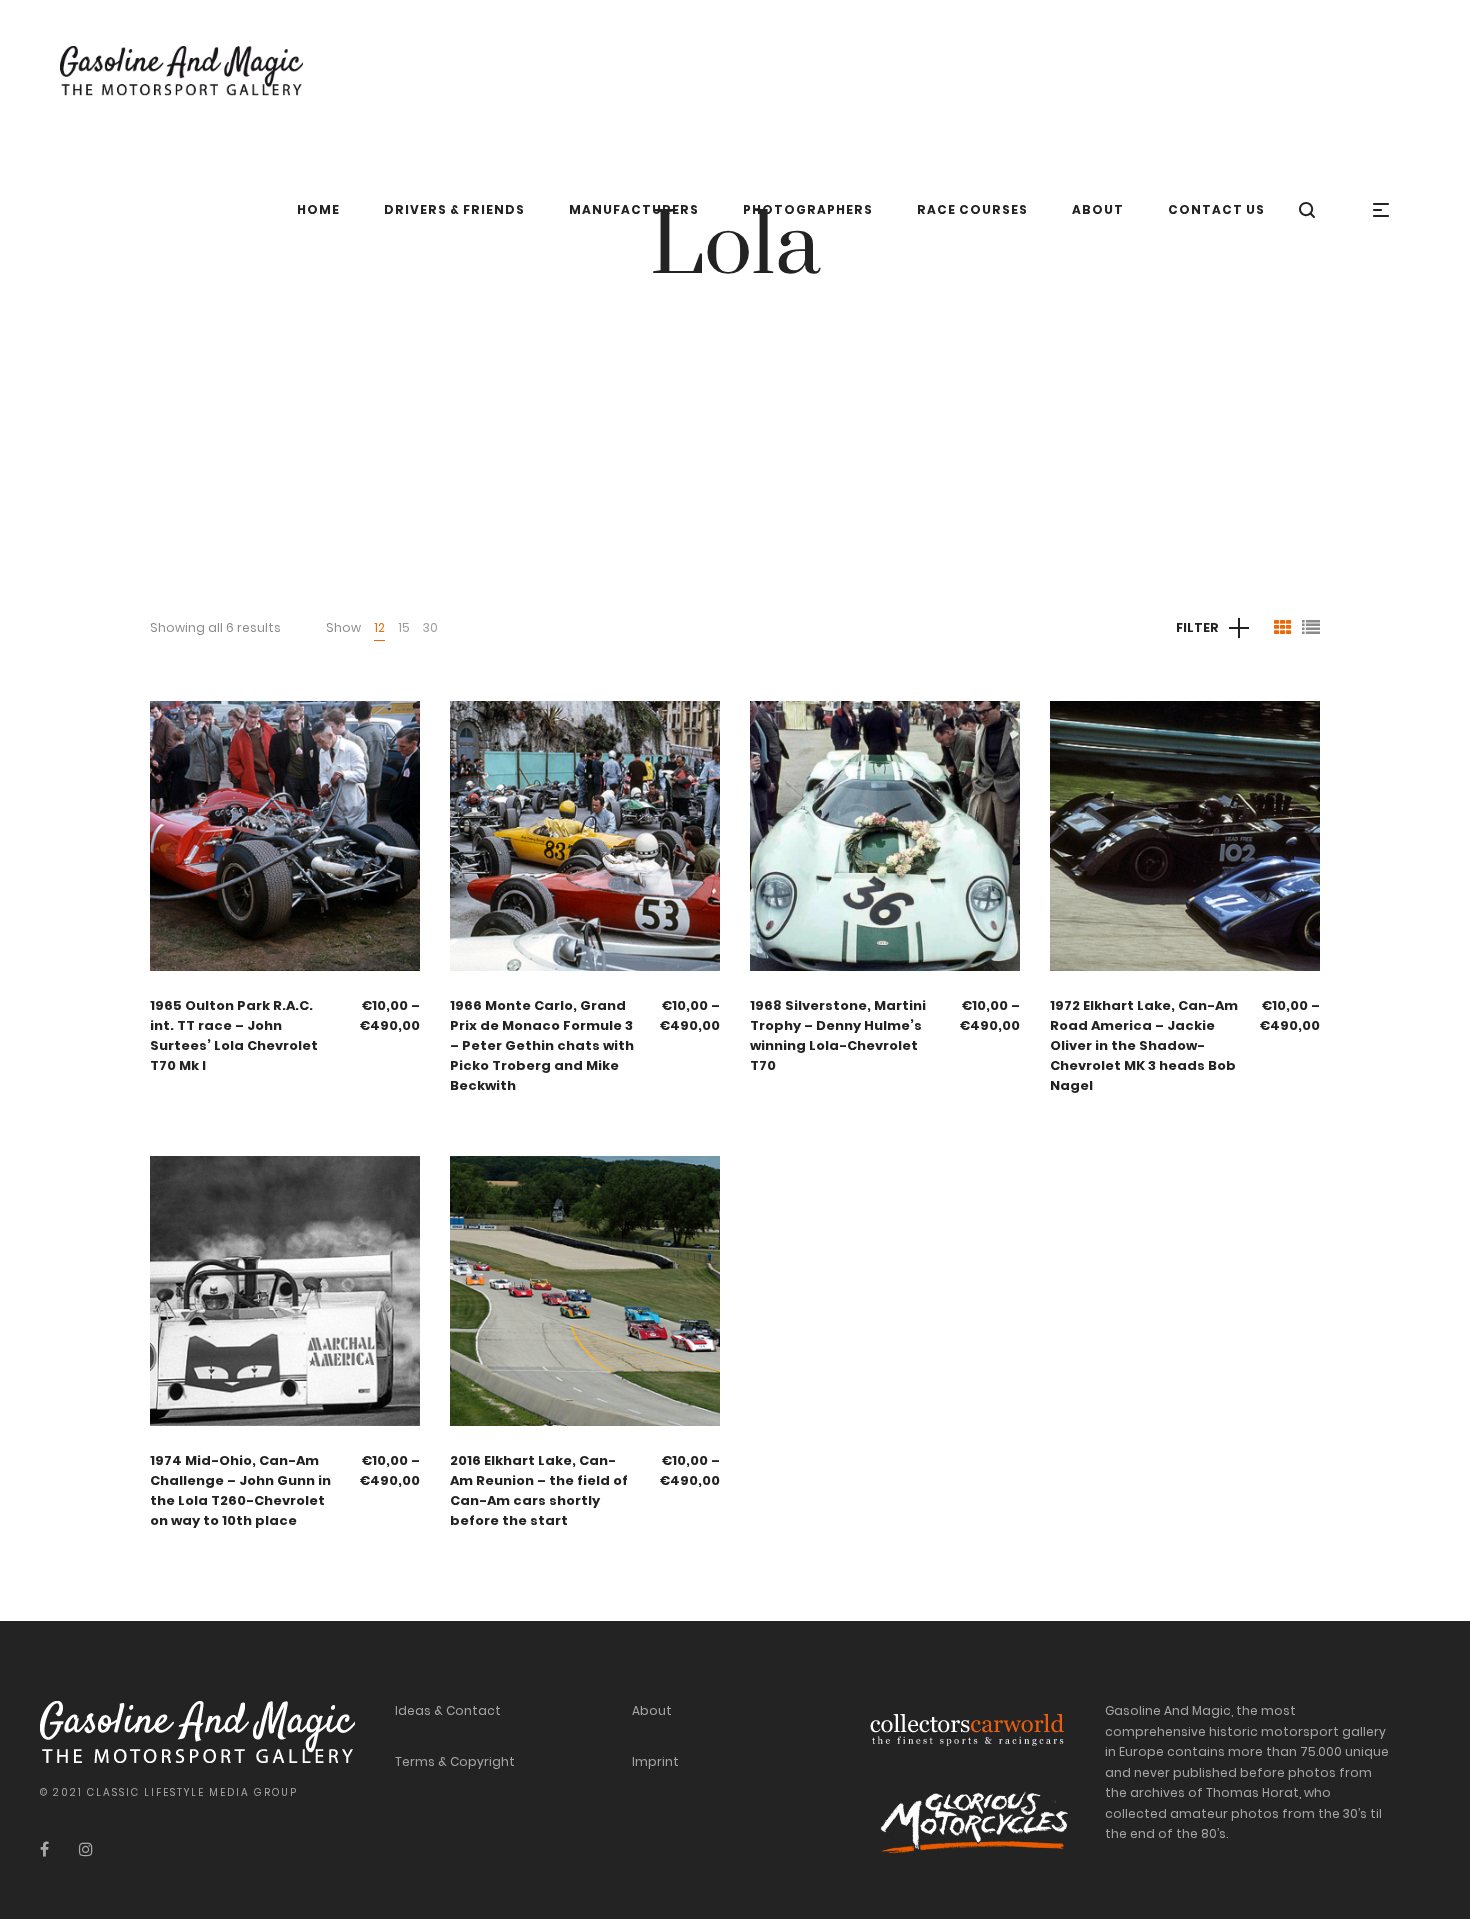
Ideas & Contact (448, 1710)
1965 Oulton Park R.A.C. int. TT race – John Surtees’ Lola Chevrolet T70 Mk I (234, 1035)
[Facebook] (44, 1849)
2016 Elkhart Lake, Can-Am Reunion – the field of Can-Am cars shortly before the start (539, 1490)
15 (404, 627)
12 (379, 627)
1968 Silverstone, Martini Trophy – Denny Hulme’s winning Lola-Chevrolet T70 (838, 1035)
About (652, 1710)
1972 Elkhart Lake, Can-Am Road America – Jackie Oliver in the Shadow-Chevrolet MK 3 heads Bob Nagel (1144, 1045)
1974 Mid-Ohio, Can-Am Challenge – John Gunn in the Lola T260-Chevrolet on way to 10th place (240, 1490)
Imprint (655, 1761)
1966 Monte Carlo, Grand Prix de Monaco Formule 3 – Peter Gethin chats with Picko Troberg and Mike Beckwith (542, 1045)
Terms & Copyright (455, 1761)
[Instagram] (86, 1849)
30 (430, 627)
